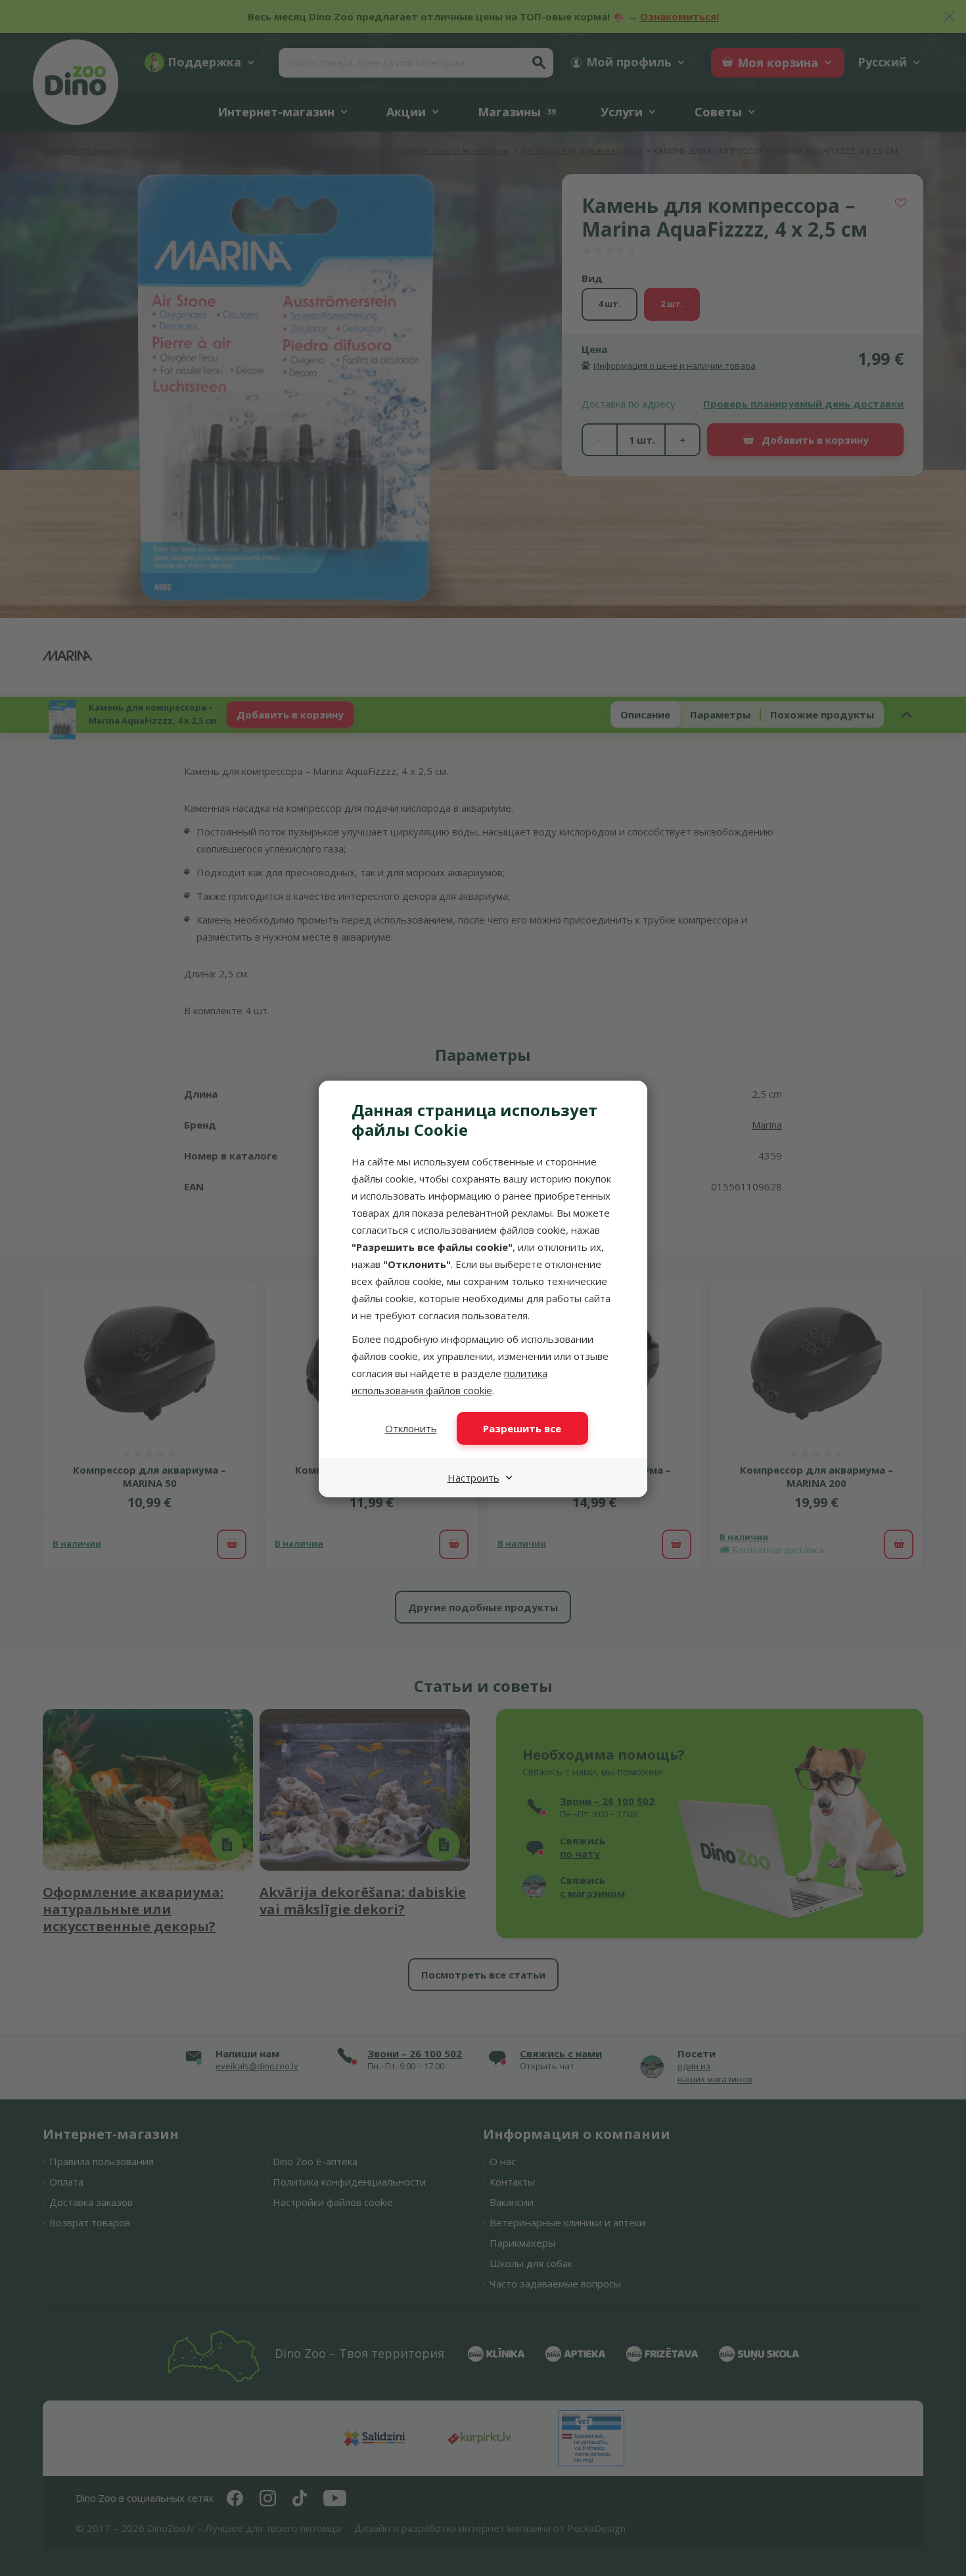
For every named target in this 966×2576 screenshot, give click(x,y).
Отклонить (411, 1428)
